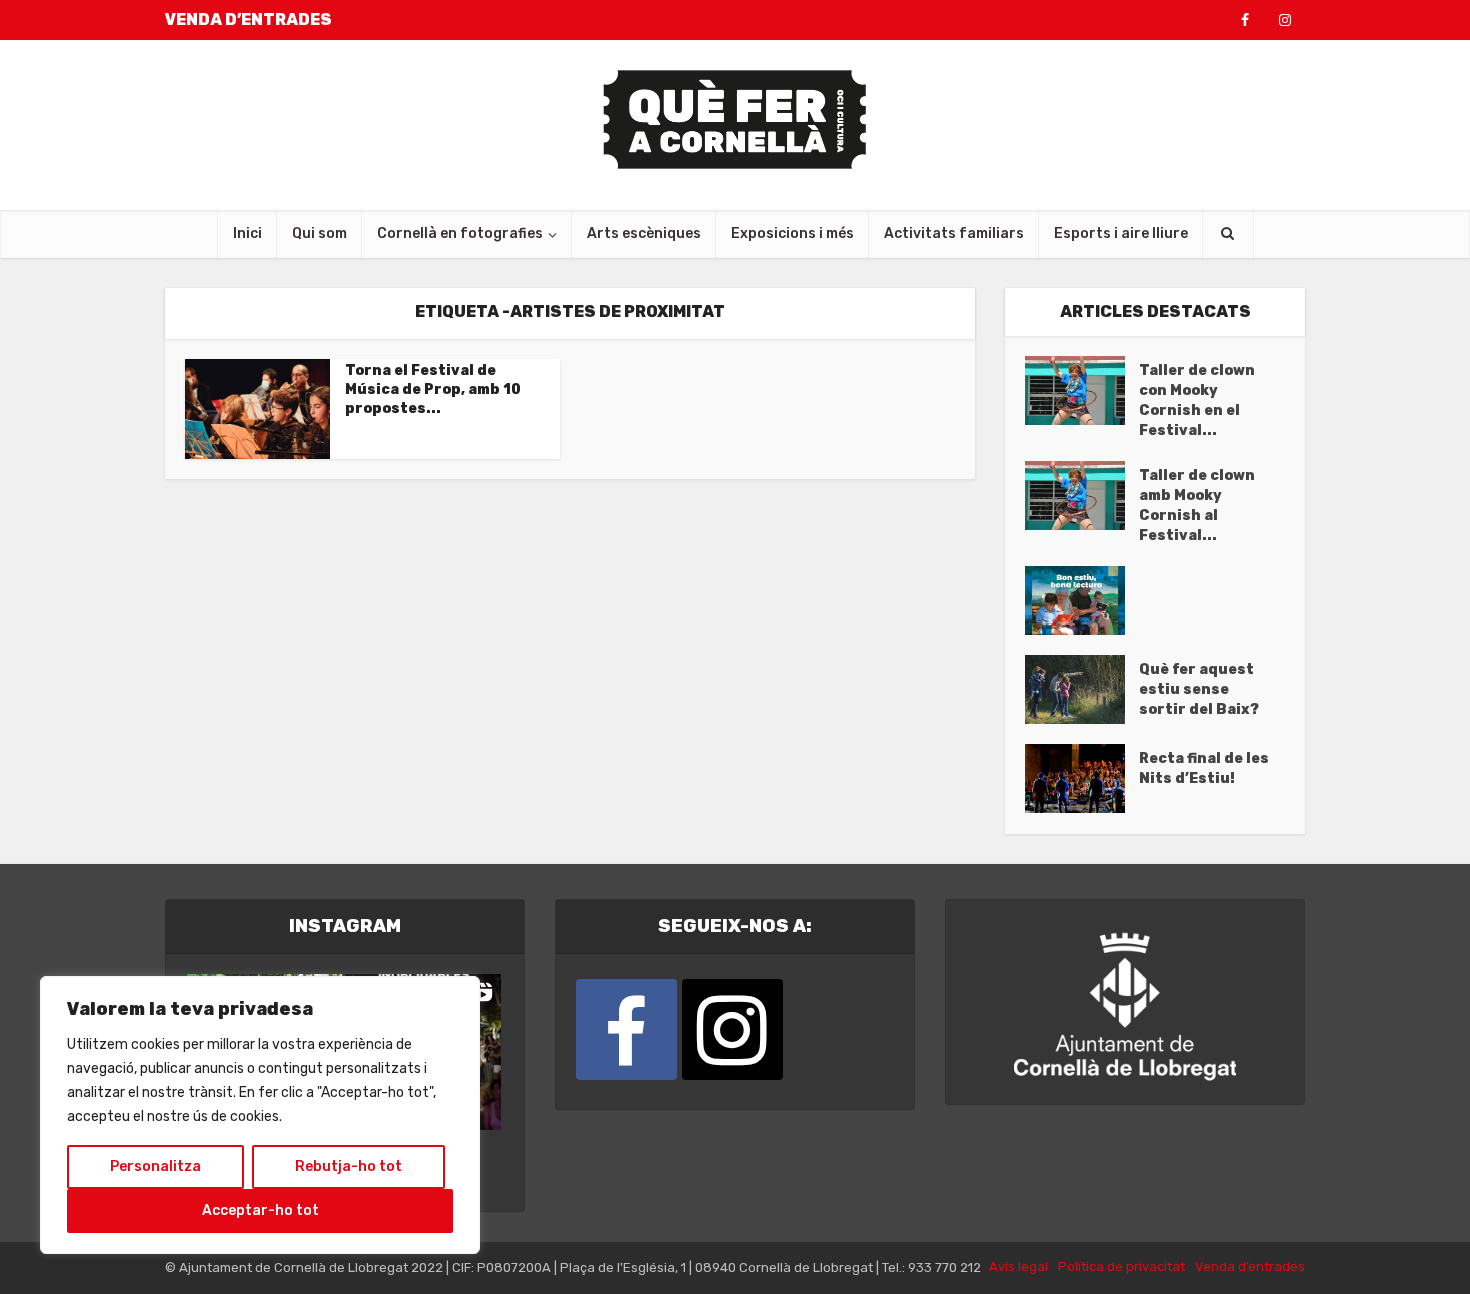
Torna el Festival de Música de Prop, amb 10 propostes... (433, 389)
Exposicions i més (792, 233)
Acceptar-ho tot (260, 1210)
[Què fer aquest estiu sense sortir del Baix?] (1082, 689)
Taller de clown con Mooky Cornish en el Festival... (1197, 400)
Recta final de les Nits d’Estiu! (1204, 768)
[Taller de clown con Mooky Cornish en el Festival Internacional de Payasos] (1082, 390)
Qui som (319, 233)
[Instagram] (732, 1029)
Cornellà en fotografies (460, 233)
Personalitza (155, 1166)
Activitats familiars (954, 233)
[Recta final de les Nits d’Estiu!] (1082, 778)
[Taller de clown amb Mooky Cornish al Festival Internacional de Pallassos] (1082, 495)
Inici (247, 233)
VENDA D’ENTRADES (248, 19)
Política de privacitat (1121, 1266)
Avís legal (1018, 1266)
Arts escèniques (644, 233)
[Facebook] (626, 1029)
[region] (260, 1115)
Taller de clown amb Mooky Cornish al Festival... (1197, 505)
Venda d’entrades (1250, 1266)
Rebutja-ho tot (348, 1166)
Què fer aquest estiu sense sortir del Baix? (1199, 689)
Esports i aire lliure (1121, 233)
